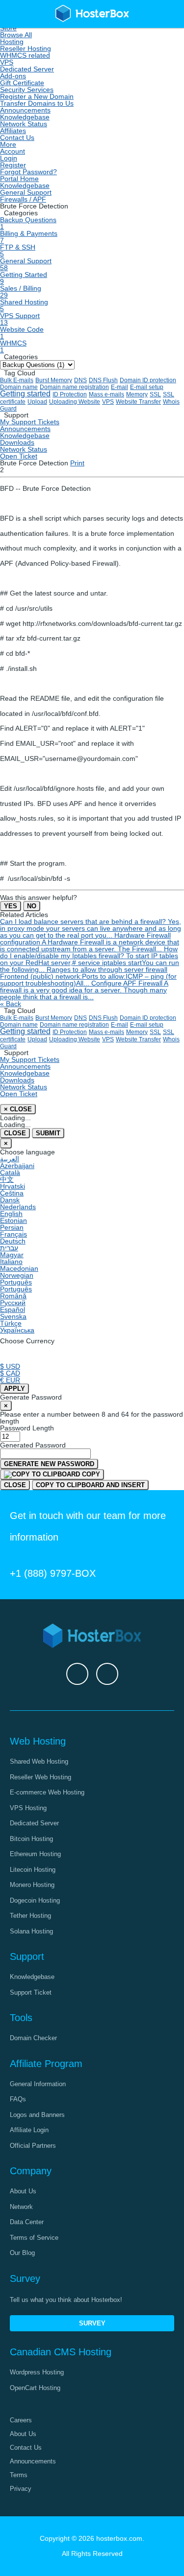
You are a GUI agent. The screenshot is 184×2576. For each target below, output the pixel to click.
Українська (17, 1330)
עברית (9, 1248)
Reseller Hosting (26, 48)
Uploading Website (75, 402)
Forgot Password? (28, 172)
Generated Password (33, 1445)
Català (10, 1173)
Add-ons (13, 76)
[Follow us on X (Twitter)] (107, 1674)
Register (13, 165)
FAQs (18, 2099)
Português (16, 1282)
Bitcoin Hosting (31, 1839)
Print (77, 463)
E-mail (119, 387)
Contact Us (17, 138)
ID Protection (70, 394)
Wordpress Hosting (37, 2372)
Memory (137, 394)
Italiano (11, 1262)
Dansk (10, 1200)
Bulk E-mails (17, 380)
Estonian (13, 1220)
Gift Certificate (22, 83)
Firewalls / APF (23, 199)
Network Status (24, 124)
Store (8, 28)
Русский (13, 1303)
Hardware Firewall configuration (90, 942)
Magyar (12, 1255)
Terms (19, 2475)
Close (15, 1133)
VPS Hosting (28, 1808)
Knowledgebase (25, 117)
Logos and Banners (37, 2115)
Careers (21, 2420)
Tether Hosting (30, 1916)
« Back (11, 1004)
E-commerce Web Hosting (47, 1792)
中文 (7, 1179)
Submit (48, 1133)
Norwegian (17, 1275)
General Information (38, 2084)
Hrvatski (13, 1186)
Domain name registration (74, 387)
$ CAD (10, 1373)
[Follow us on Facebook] (77, 1674)
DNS (80, 380)
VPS (7, 62)
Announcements (25, 110)
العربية (10, 1159)
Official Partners (33, 2146)
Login (9, 158)
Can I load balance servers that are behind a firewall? (91, 928)
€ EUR (10, 1380)
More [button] (8, 144)
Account (13, 151)
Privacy (21, 2489)
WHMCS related (25, 55)
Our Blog (22, 2253)
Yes (11, 906)
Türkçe (11, 1323)
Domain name (19, 387)
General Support (26, 192)
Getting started (25, 394)
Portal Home (19, 179)
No (32, 906)
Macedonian (19, 1268)
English (11, 1214)
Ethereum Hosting (35, 1854)
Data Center (27, 2222)
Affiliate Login (29, 2130)
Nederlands (18, 1207)
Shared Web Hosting (39, 1761)
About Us (23, 2191)
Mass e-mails (106, 394)
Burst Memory (54, 380)
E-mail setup (147, 387)
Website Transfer (138, 402)
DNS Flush (103, 380)
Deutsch (13, 1241)
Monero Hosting (32, 1885)
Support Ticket (31, 1992)
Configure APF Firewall (84, 990)
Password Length (27, 1428)
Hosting (12, 42)
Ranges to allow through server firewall (88, 976)
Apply (14, 1389)
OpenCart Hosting (35, 2388)
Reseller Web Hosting (40, 1777)
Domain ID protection (148, 380)
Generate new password (49, 1464)
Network (21, 2207)
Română (13, 1296)
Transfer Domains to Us (37, 103)
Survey (92, 2323)
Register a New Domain (37, 96)
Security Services (27, 90)
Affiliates (13, 131)
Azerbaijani (17, 1166)
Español (13, 1310)
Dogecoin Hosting (35, 1900)
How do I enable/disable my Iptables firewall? (90, 959)
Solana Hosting (31, 1931)
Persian (12, 1227)
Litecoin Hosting (33, 1870)
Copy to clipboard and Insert (90, 1485)
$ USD (10, 1366)
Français (13, 1234)
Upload (37, 402)
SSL (155, 394)
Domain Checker (33, 2038)
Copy (90, 1474)
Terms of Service (34, 2238)
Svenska (13, 1316)
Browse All (16, 35)
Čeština (12, 1193)
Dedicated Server (27, 69)
